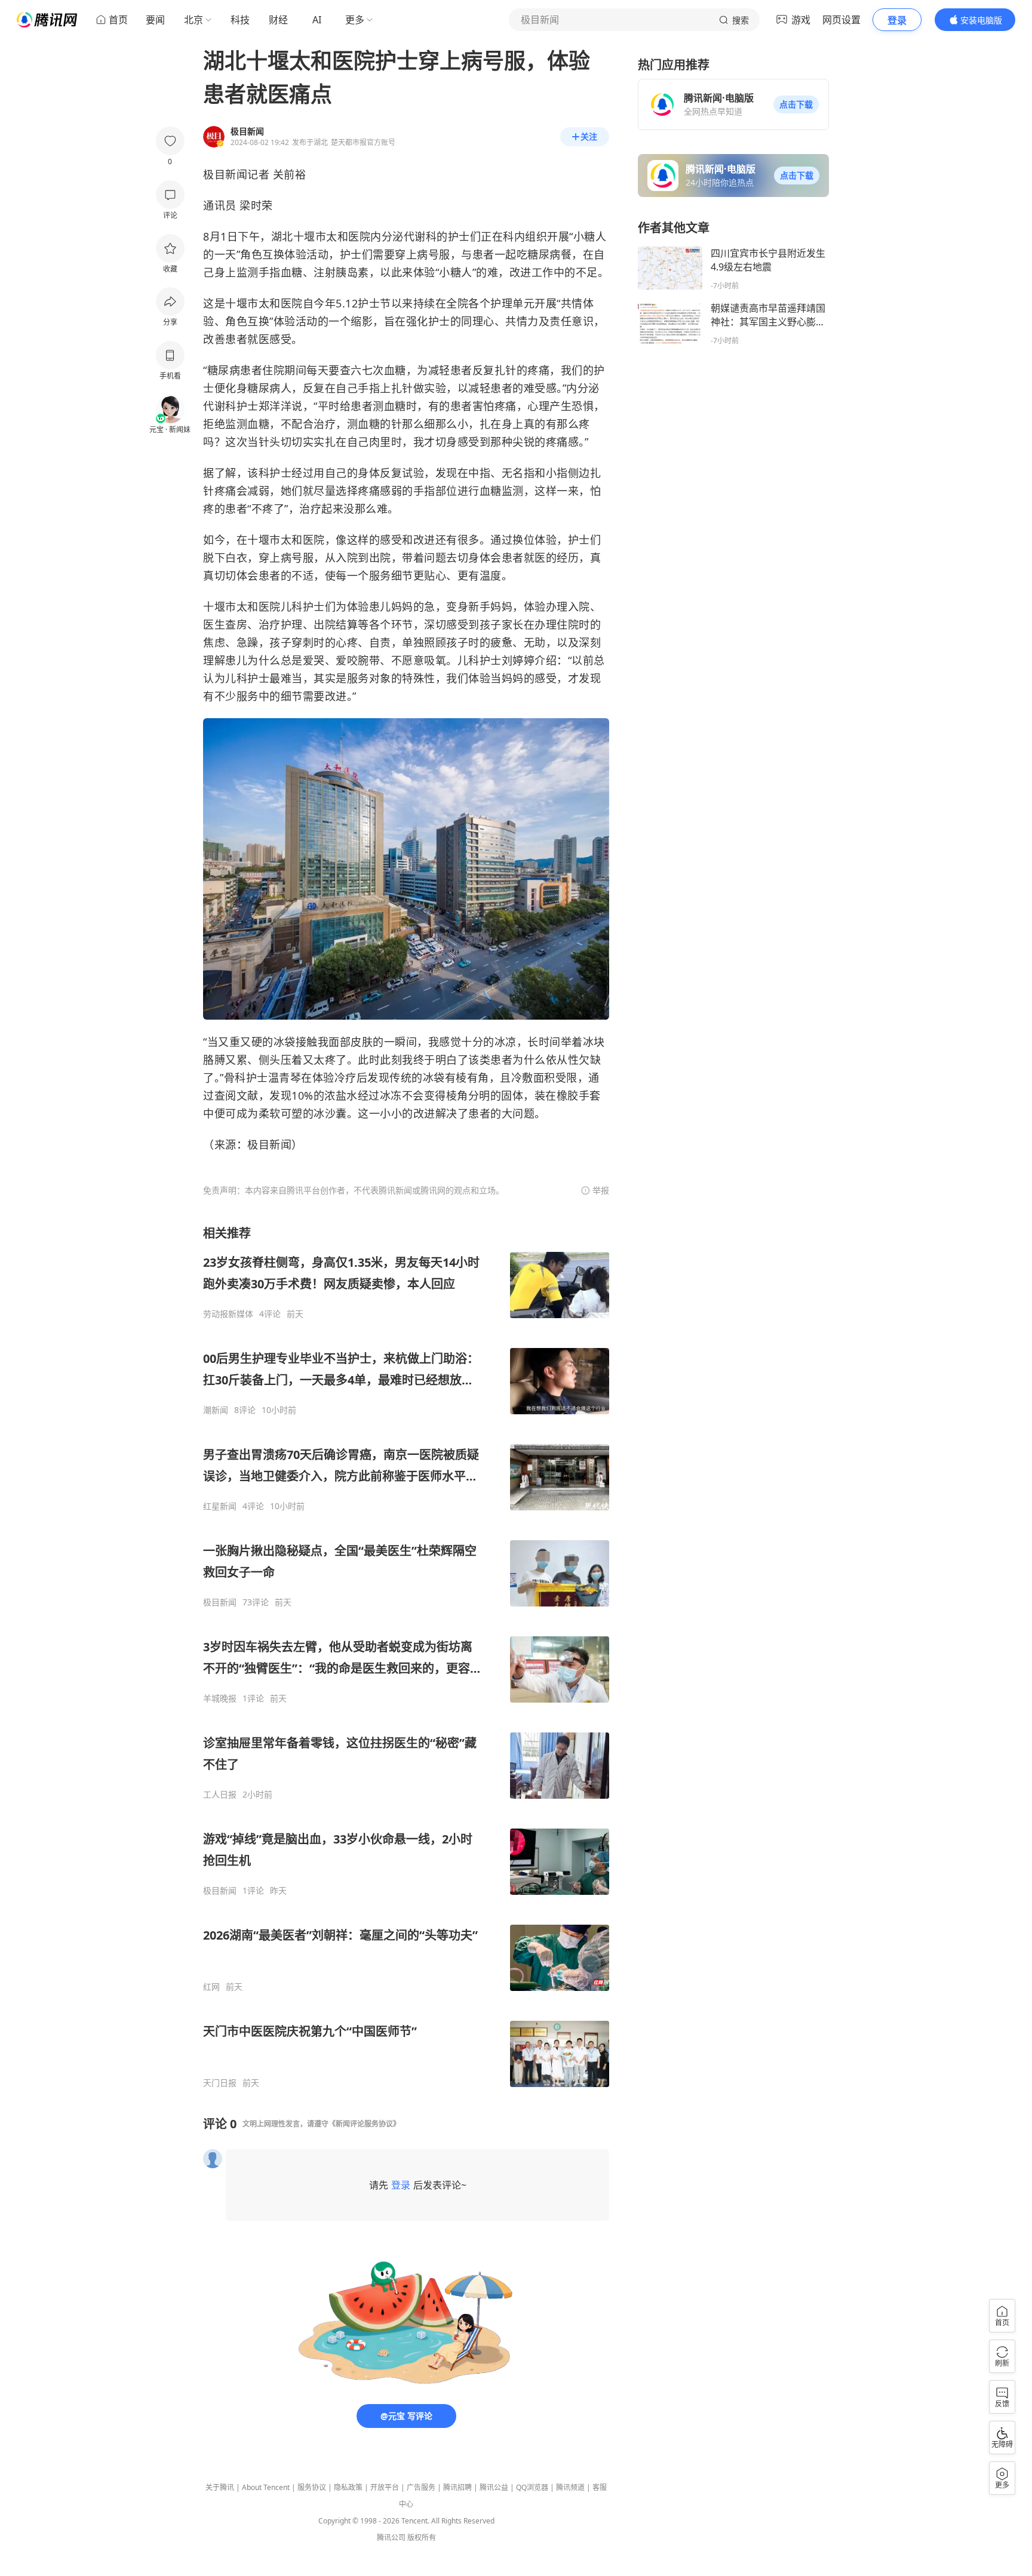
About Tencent (266, 2487)
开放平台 (385, 2487)
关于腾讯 (220, 2487)
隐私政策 (348, 2487)
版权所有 (422, 2537)
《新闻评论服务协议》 (364, 2124)
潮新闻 (216, 1410)
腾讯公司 (391, 2537)
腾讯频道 (570, 2487)
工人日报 (220, 1795)
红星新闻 (220, 1506)
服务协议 (312, 2487)
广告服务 (421, 2487)
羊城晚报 (220, 1698)
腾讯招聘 (457, 2487)
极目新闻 (220, 1602)
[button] (796, 104)
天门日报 (220, 2083)
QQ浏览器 (532, 2487)
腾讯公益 (494, 2487)
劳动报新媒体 (228, 1314)
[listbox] (406, 1657)
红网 (211, 1987)
